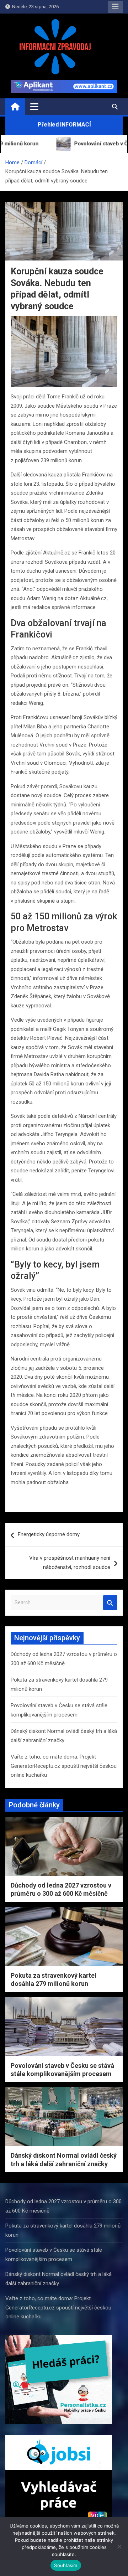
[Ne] (119, 2546)
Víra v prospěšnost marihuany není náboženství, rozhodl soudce (70, 1563)
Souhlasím (66, 2565)
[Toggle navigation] (34, 107)
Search (110, 1603)
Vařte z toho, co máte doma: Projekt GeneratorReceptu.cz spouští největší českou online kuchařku (64, 1766)
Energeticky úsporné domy (49, 1534)
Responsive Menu (115, 7)
